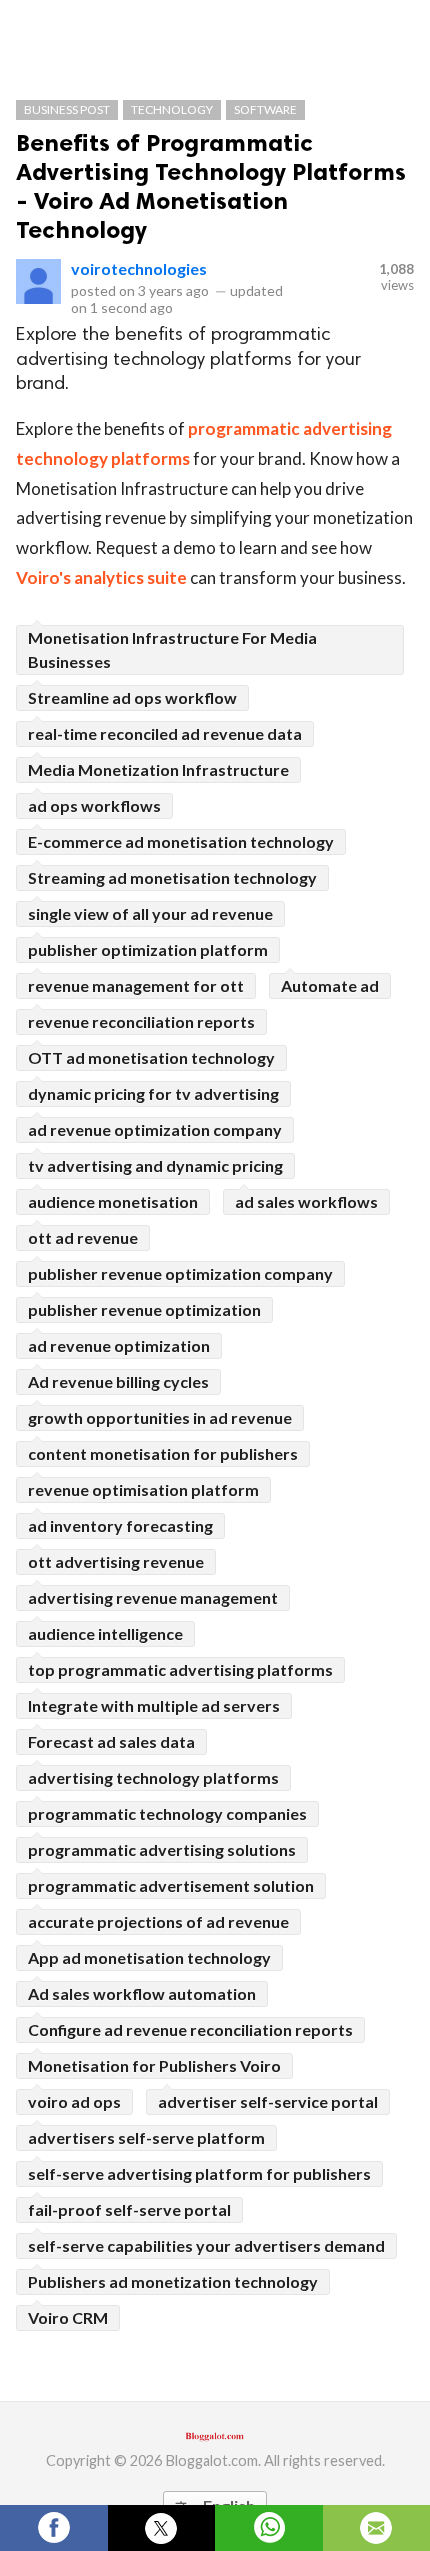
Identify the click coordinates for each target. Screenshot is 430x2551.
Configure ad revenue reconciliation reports (190, 2029)
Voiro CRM (68, 2317)
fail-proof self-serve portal (129, 2209)
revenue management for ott (136, 985)
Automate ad (330, 985)
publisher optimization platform (148, 949)
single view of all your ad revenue (150, 913)
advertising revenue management (153, 1597)
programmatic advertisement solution (171, 1885)
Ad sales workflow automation (142, 1993)
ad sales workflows (306, 1201)
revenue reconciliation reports (141, 1021)
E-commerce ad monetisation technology (181, 841)
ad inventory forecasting (120, 1525)
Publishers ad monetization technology (173, 2281)
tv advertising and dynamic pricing (155, 1165)
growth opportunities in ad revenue (160, 1417)
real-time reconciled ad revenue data (165, 733)
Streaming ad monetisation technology (172, 877)
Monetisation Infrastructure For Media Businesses (172, 649)
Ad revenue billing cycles (118, 1381)
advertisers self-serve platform (146, 2137)
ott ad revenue (83, 1237)
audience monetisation (113, 1201)
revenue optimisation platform (143, 1489)
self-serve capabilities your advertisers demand (206, 2245)
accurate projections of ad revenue (158, 1921)
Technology (172, 109)
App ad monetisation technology (149, 1957)
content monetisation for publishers (163, 1453)
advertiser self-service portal (268, 2101)
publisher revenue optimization (144, 1309)
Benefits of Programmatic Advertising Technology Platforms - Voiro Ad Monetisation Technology (211, 186)
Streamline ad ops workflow (132, 697)
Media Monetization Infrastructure (158, 769)
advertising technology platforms (153, 1777)
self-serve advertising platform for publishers (199, 2173)
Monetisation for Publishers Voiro (154, 2065)
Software (265, 109)
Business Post (67, 109)
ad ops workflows (94, 805)
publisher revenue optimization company (180, 1273)
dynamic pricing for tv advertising (153, 1093)
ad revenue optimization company (155, 1129)
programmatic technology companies (167, 1813)
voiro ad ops (74, 2101)
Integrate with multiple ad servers (154, 1705)
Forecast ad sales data (111, 1741)
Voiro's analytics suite (101, 577)
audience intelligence (105, 1633)
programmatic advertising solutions (162, 1849)
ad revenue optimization (119, 1345)
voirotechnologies (139, 268)
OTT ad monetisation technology (151, 1057)
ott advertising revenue (116, 1561)
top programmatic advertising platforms (180, 1669)
